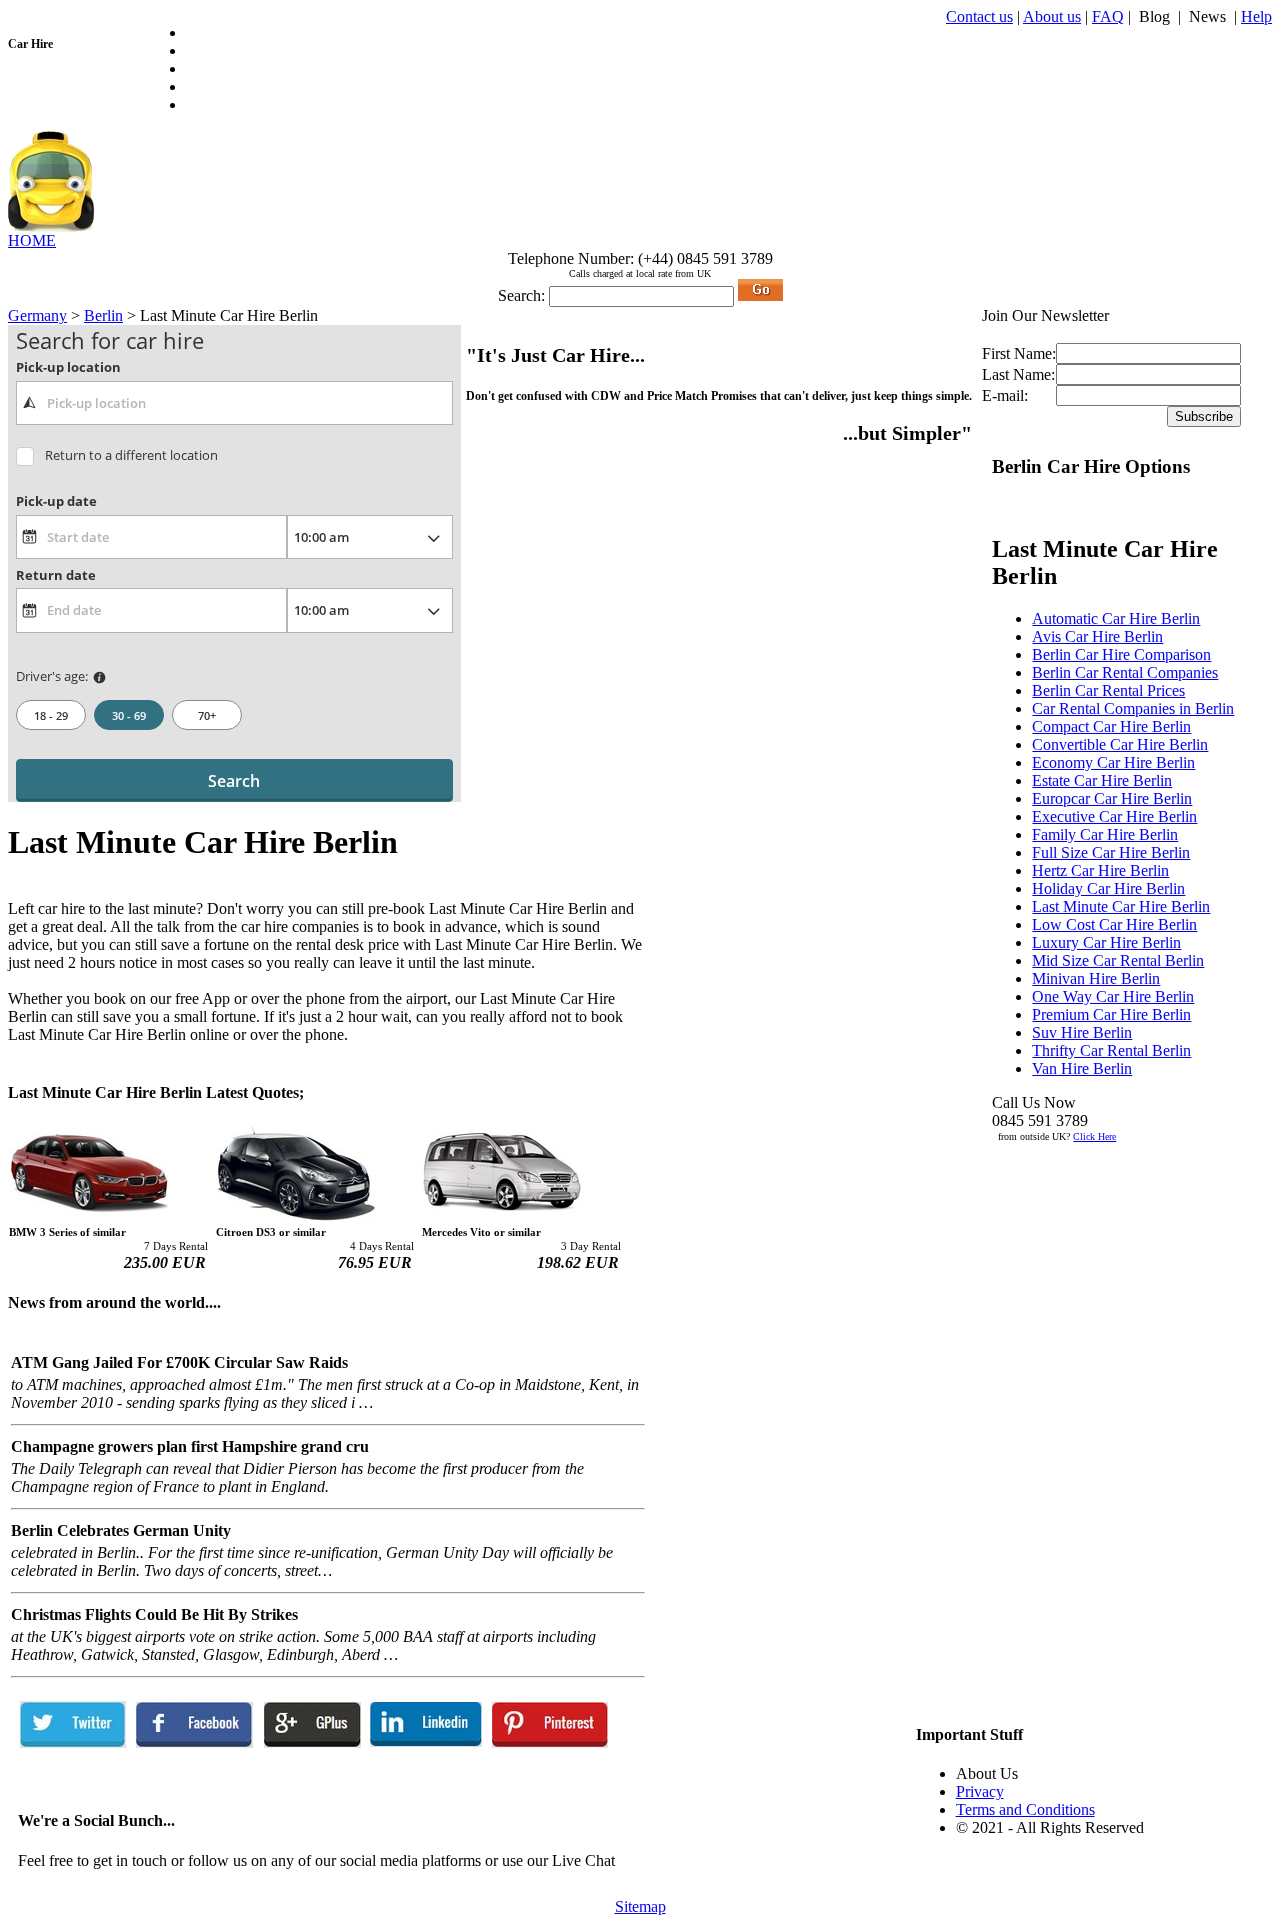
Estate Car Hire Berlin (1102, 780)
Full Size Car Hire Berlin (1111, 852)
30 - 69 (129, 715)
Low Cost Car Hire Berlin (1114, 924)
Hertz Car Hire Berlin (1100, 870)
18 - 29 (51, 715)
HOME (32, 240)
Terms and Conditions (1025, 1809)
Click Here (1094, 1136)
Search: (521, 295)
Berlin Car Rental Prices (1108, 690)
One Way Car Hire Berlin (1113, 996)
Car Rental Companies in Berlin (1133, 708)
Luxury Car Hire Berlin (1106, 942)
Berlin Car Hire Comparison (1121, 654)
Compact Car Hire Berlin (1111, 726)
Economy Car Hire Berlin (1113, 762)
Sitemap (640, 1906)
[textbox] (234, 403)
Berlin (103, 315)
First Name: (1019, 353)
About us (1052, 16)
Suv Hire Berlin (1082, 1032)
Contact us (979, 16)
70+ (207, 715)
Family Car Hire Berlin (1105, 834)
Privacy (980, 1791)
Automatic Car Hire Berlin (1116, 618)
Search (234, 781)
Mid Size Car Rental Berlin (1118, 960)
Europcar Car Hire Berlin (1112, 798)
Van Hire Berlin (1082, 1068)
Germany (37, 315)
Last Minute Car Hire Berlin (1121, 906)
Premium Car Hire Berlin (1111, 1014)
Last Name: (1018, 374)
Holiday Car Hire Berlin (1108, 888)
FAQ (1108, 16)
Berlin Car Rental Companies (1125, 672)
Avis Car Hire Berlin (1097, 636)
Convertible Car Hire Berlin (1120, 744)
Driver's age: (52, 676)
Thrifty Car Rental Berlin (1111, 1050)
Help (1256, 16)
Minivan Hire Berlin (1096, 978)
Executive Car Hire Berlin (1114, 816)
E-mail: (1005, 395)
